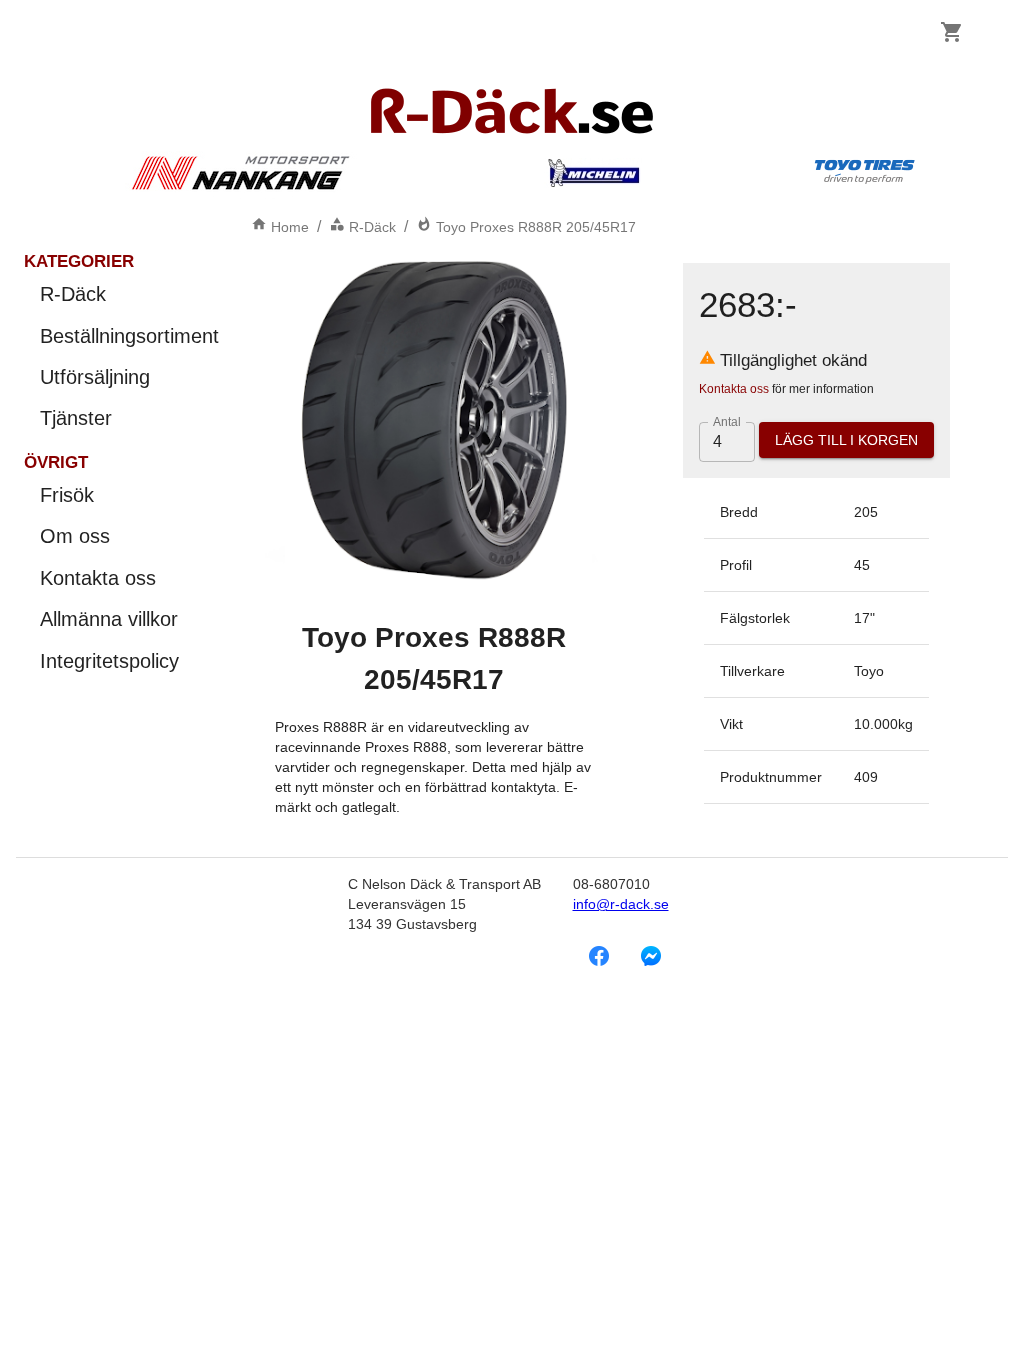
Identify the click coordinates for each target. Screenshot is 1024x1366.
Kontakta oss (734, 389)
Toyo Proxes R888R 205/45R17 (536, 227)
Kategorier (79, 261)
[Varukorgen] (952, 32)
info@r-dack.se (621, 904)
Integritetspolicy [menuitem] (109, 661)
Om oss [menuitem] (75, 536)
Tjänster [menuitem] (76, 418)
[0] (952, 32)
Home (290, 227)
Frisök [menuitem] (67, 495)
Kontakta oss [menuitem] (98, 578)
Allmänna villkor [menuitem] (109, 619)
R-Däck (372, 227)
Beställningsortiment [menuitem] (129, 336)
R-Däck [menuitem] (73, 294)
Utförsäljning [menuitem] (95, 377)
